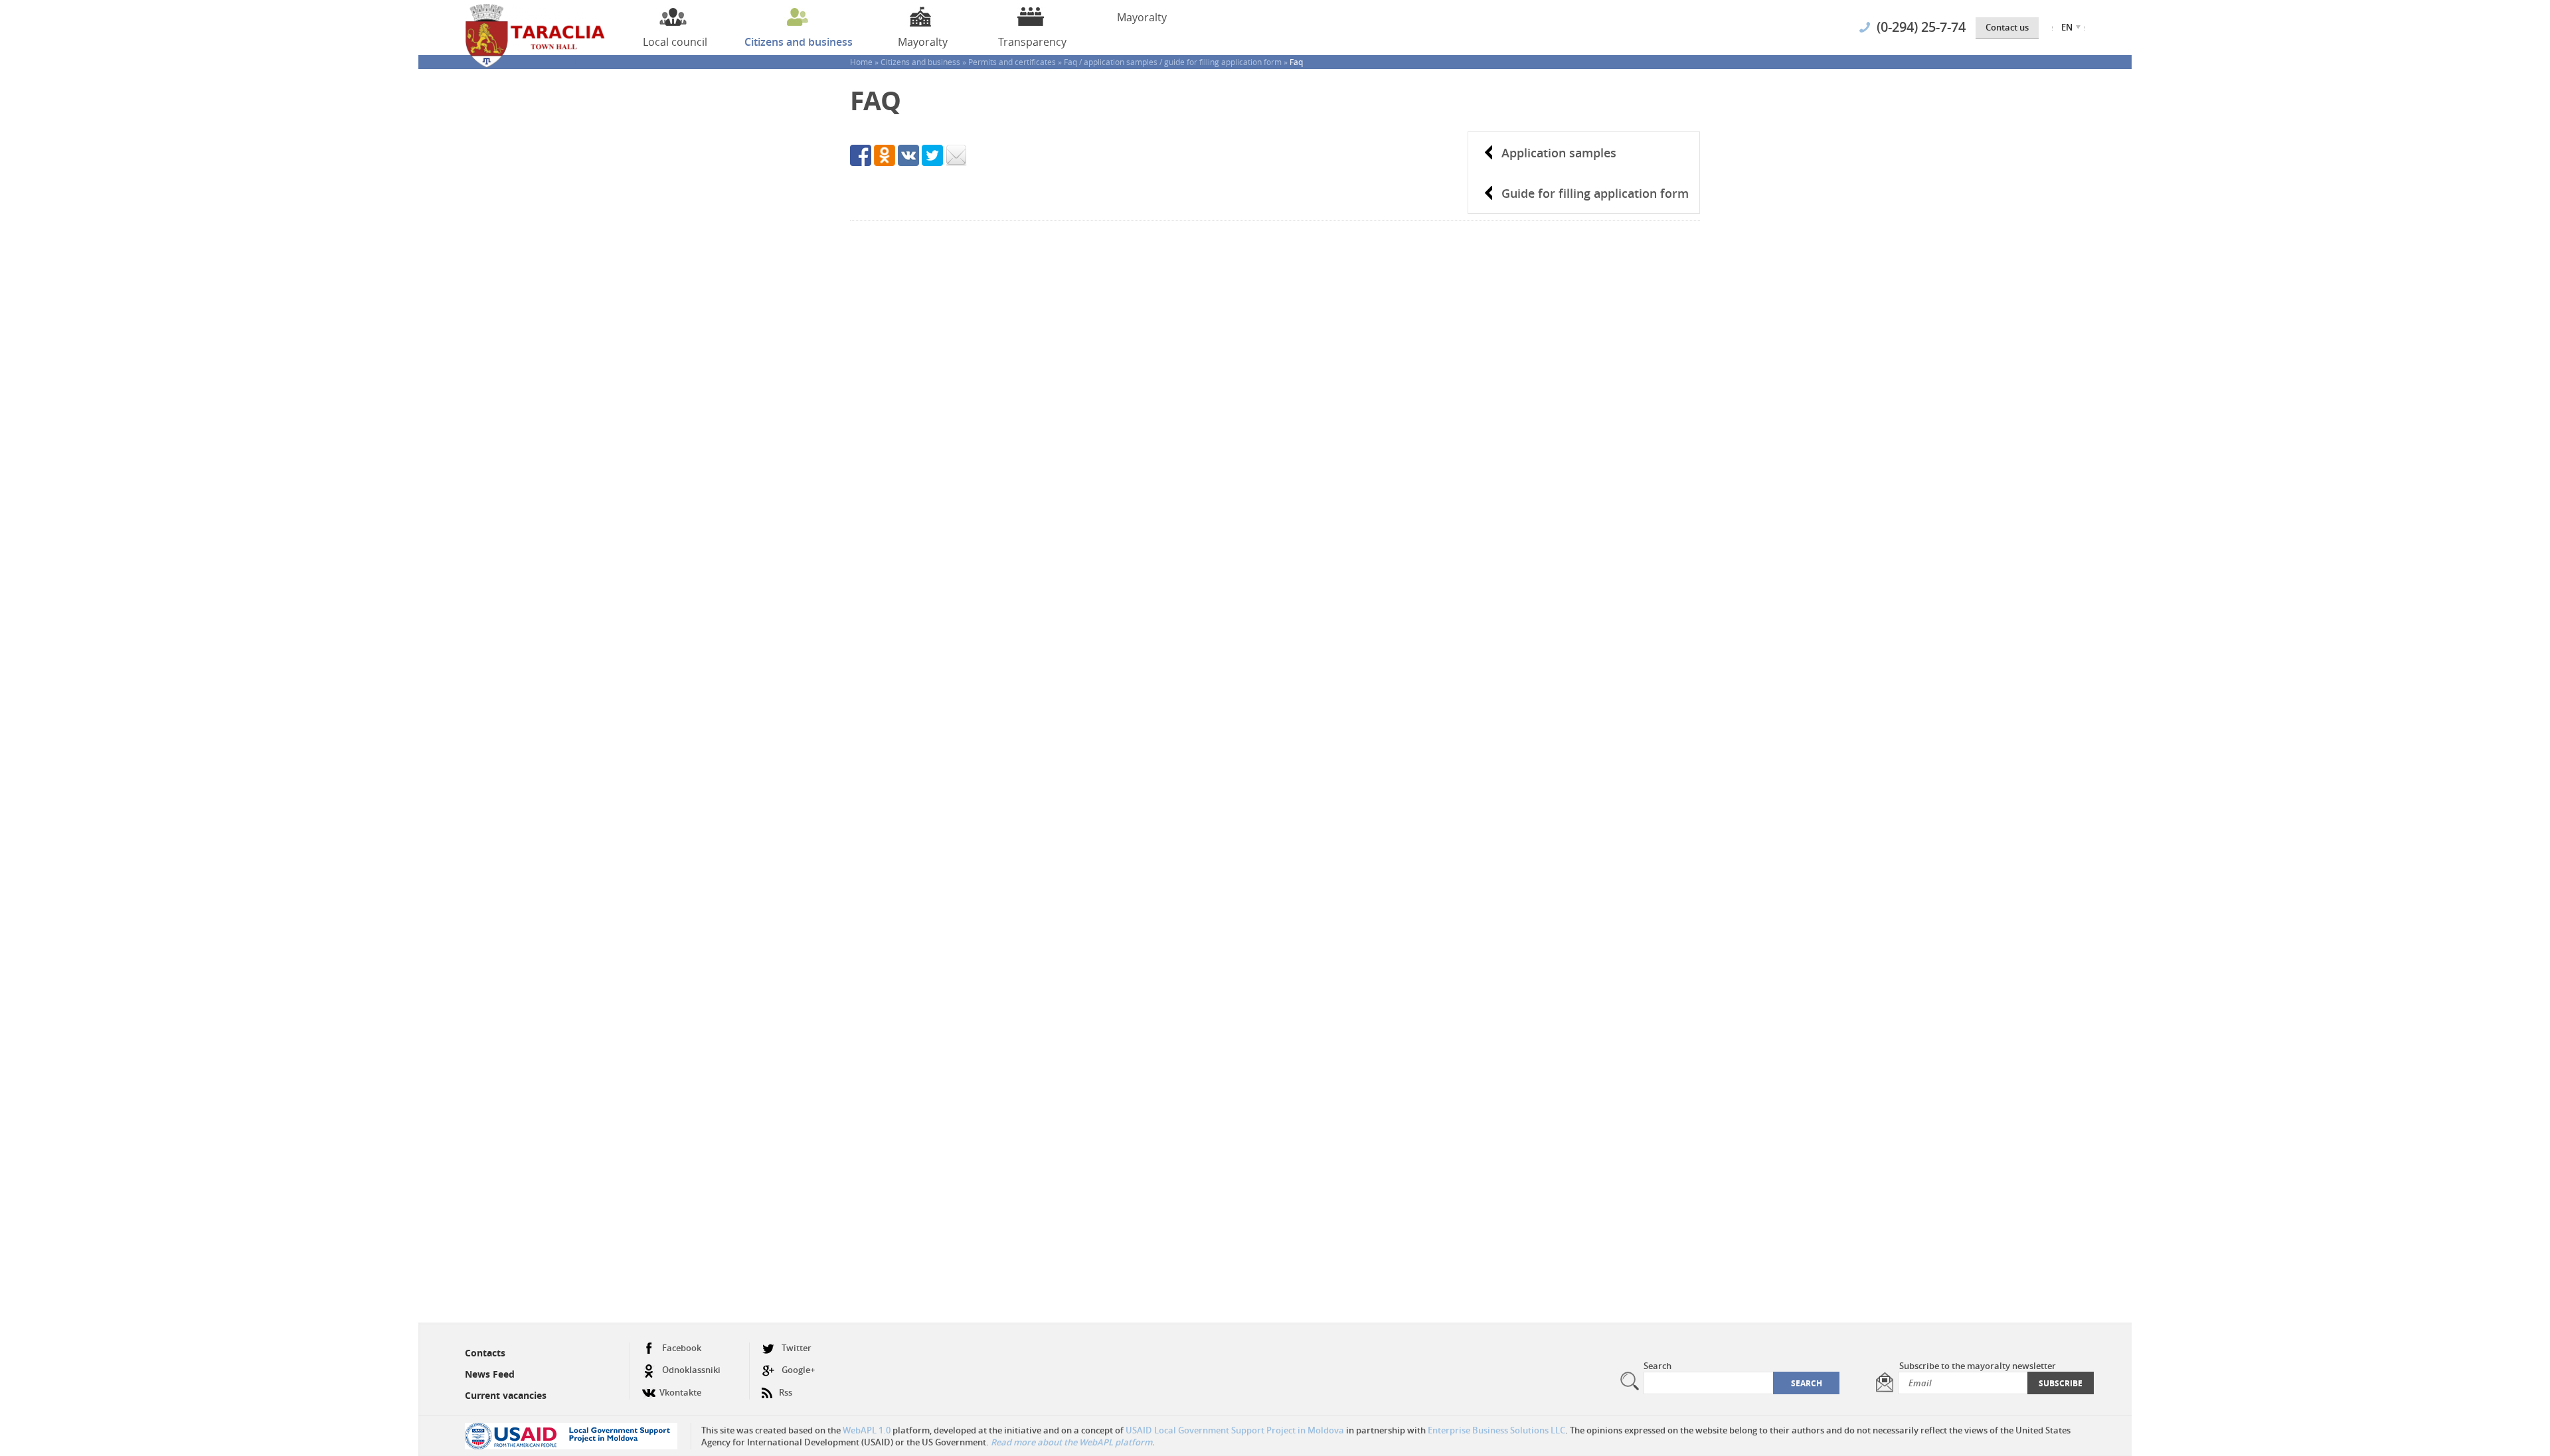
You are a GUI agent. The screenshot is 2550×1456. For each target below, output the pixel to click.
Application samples (1559, 153)
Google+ (798, 1370)
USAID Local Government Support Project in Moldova (1235, 1430)
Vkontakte (680, 1392)
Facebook (682, 1348)
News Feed (490, 1374)
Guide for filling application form (1595, 193)
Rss (786, 1392)
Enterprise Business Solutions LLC (1496, 1430)
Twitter (797, 1348)
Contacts (485, 1353)
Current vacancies (506, 1395)
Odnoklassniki (691, 1370)
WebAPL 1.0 (867, 1430)
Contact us (2007, 27)
